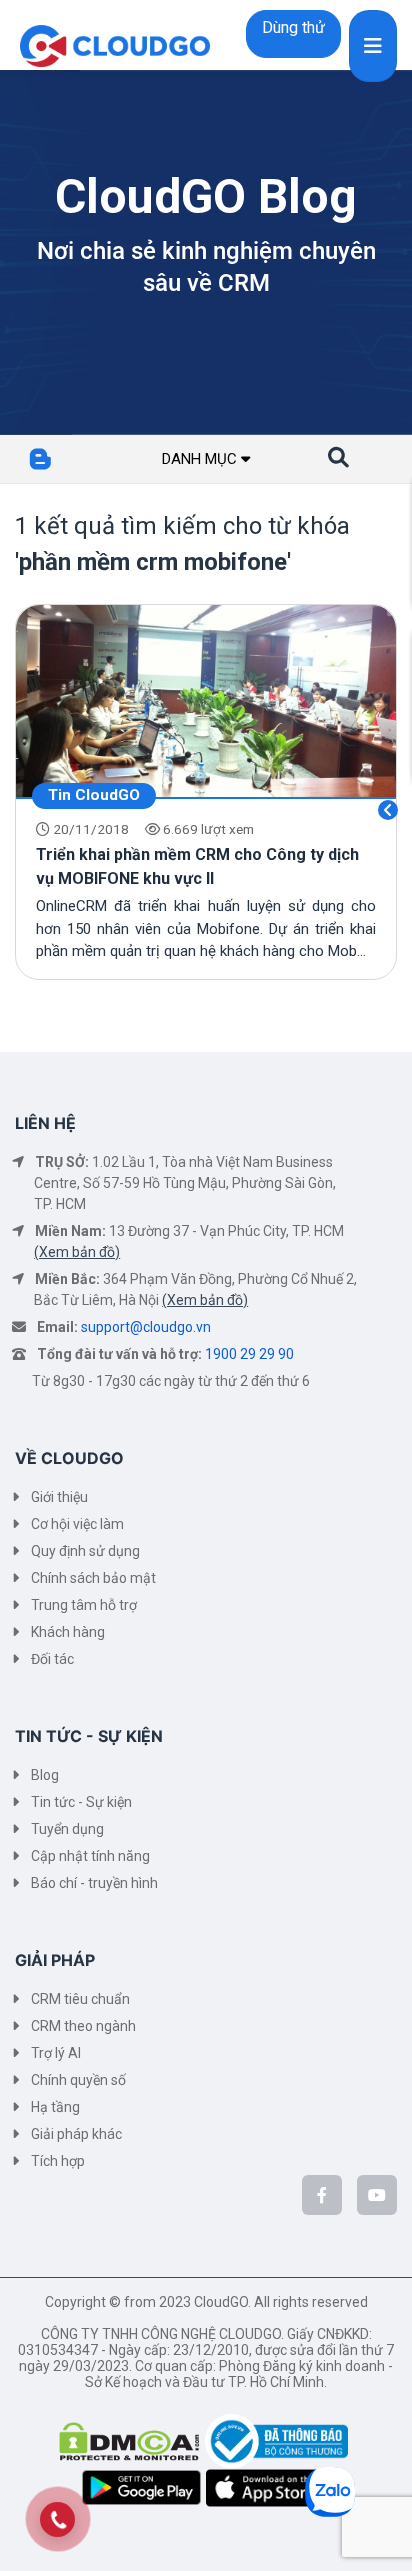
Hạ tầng (55, 2107)
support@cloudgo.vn (146, 1327)
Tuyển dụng (67, 1829)
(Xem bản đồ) (77, 1252)
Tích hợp (58, 2161)
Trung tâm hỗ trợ (84, 1605)
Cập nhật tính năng (90, 1856)
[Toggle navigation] (373, 46)
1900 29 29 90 (249, 1354)
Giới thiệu (59, 1497)
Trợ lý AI (56, 2053)
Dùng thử (293, 27)
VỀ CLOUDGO (69, 1458)
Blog (45, 1775)
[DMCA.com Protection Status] (132, 2440)
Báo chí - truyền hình (94, 1883)
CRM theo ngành (83, 2026)
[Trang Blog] (68, 459)
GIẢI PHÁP (55, 1960)
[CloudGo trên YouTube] (377, 2195)
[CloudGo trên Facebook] (322, 2195)
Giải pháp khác (76, 2134)
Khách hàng (68, 1632)
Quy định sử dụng (85, 1551)
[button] (338, 458)
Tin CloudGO (94, 795)
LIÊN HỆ (45, 1123)
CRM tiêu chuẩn (80, 1999)
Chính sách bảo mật (93, 1578)
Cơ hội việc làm (77, 1524)
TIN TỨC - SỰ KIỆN (89, 1736)
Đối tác (52, 1659)
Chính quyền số (78, 2080)
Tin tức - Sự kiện (81, 1802)
